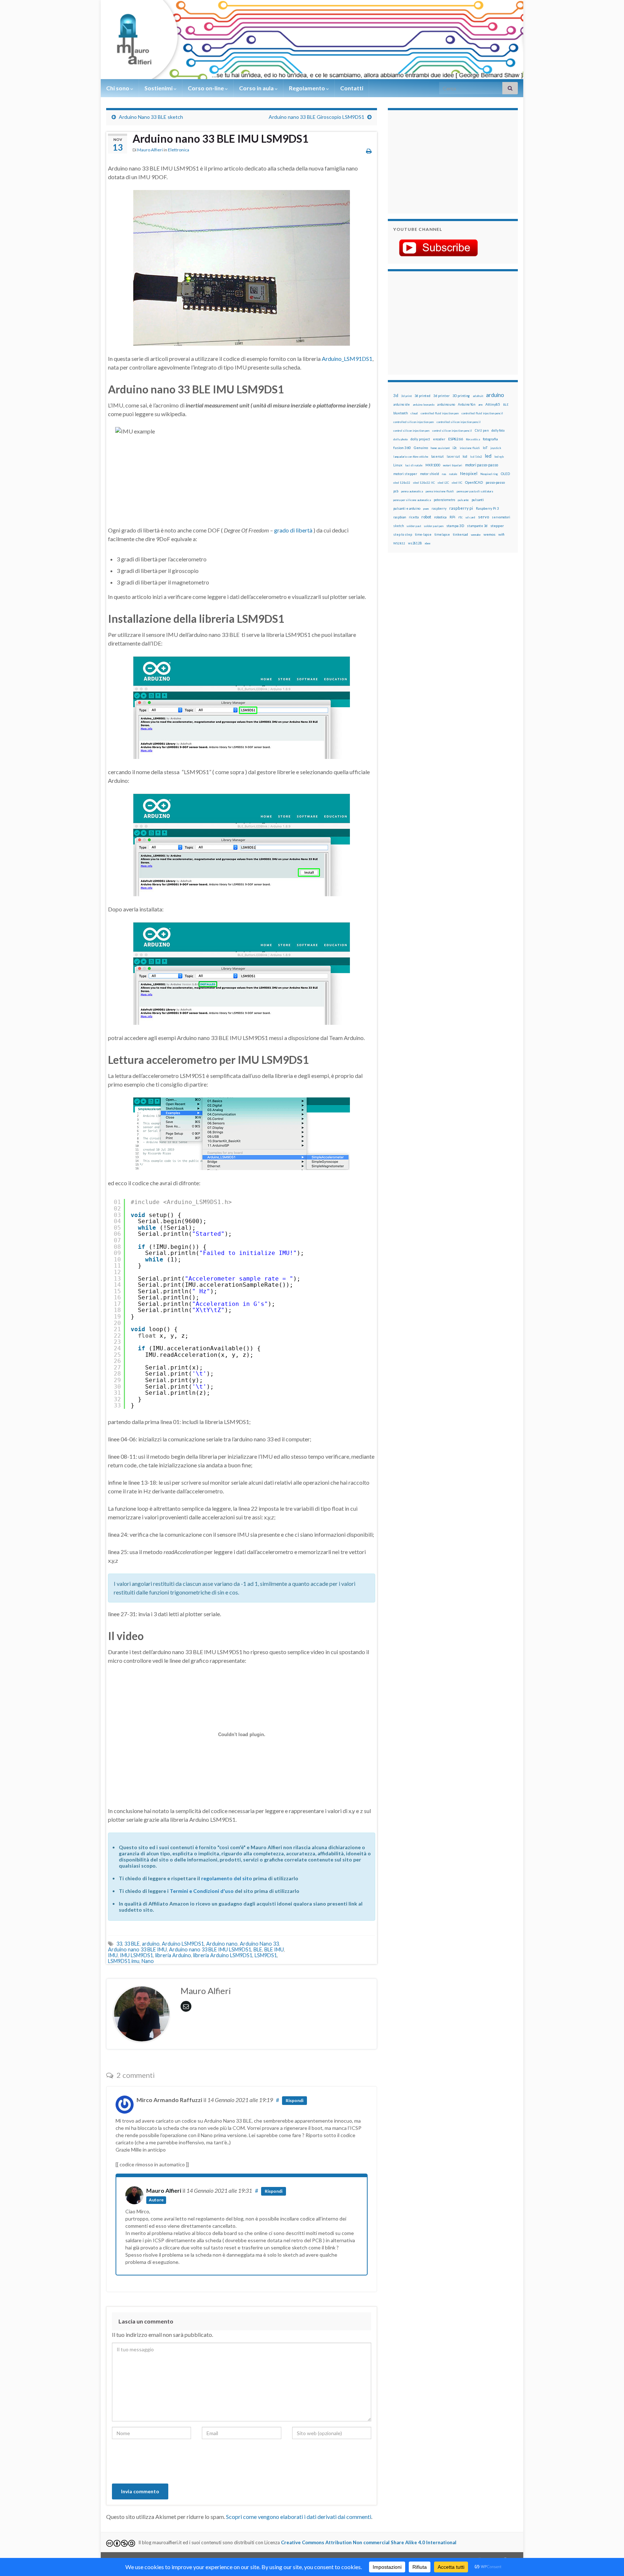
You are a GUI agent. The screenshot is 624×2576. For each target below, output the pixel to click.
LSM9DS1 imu (124, 1961)
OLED (505, 474)
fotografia (490, 439)
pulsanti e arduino (407, 508)
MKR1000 (433, 465)
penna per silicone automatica (412, 500)
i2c (455, 448)
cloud (414, 413)
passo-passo (495, 482)
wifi (501, 534)
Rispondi (294, 2100)
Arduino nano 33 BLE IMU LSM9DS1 (210, 1949)
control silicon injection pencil (452, 431)
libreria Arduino (173, 1955)
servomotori (501, 517)
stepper (497, 526)
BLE (258, 1949)
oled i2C (443, 483)
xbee (428, 543)
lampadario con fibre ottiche (411, 457)
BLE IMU (274, 1949)
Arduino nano (222, 1944)
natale (453, 474)
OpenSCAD (474, 482)
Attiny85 (493, 404)
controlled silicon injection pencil (459, 422)
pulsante (463, 500)
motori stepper (405, 474)
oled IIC (457, 483)
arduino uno (446, 404)
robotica (440, 517)
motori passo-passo (482, 465)
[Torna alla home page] (312, 40)
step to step (403, 534)
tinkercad (460, 534)
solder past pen (434, 526)
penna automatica (412, 491)
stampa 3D (455, 526)
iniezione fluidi (470, 448)
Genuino (421, 448)
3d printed (422, 396)
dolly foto (498, 430)
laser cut (453, 456)
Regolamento (307, 88)
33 (119, 1944)
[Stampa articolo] (369, 151)
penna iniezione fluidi (440, 491)
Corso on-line (206, 88)
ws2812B (415, 543)
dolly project (420, 439)
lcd (465, 456)
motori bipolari (453, 465)
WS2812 (399, 543)
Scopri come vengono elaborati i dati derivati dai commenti (299, 2517)
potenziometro (444, 500)
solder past (414, 526)
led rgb (499, 457)
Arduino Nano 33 (259, 1944)
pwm (426, 509)
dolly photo (400, 439)
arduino (151, 1944)
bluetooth (400, 413)
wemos (489, 534)
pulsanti (478, 500)
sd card (470, 517)
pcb (396, 491)
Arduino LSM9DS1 (183, 1944)
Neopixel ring (489, 474)
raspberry (439, 508)
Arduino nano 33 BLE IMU (137, 1949)
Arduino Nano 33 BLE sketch (151, 117)
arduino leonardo (424, 405)
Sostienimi (159, 88)
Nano (148, 1961)
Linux (398, 465)
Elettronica (179, 150)
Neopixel (469, 473)
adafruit (478, 396)
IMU (113, 1955)
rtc (460, 517)
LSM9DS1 (266, 1955)
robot (426, 517)
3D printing (461, 396)
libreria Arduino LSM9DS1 (223, 1955)
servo (484, 517)
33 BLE (132, 1944)
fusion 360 (402, 448)
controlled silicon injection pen (413, 422)
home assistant (440, 448)
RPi (452, 517)
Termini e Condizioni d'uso (202, 1891)
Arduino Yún (467, 404)
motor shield (430, 474)
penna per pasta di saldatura (475, 491)
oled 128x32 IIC (424, 483)
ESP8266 (456, 439)
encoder (439, 439)
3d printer (441, 396)
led (488, 456)
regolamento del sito (227, 1878)
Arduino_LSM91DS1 (347, 359)
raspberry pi (461, 508)
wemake (476, 535)
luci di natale (414, 465)
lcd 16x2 (476, 457)
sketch (398, 526)
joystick (496, 448)
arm (480, 405)
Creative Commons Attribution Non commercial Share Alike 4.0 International (369, 2542)
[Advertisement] (438, 161)
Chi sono (118, 88)
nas (444, 474)
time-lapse (423, 535)
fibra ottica (473, 439)
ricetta (414, 517)
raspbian (400, 517)
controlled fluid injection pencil (482, 413)
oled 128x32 (402, 483)
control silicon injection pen (411, 431)
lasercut (437, 456)
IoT (485, 448)
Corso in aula (257, 88)
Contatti (352, 88)
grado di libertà (293, 530)
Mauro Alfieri (150, 150)
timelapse (442, 535)
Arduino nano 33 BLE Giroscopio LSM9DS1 (317, 117)
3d (396, 395)
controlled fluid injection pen (440, 413)
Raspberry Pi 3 (487, 508)
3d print (406, 396)
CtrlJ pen (482, 431)
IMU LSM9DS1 (136, 1955)
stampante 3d (477, 526)
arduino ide (402, 405)
